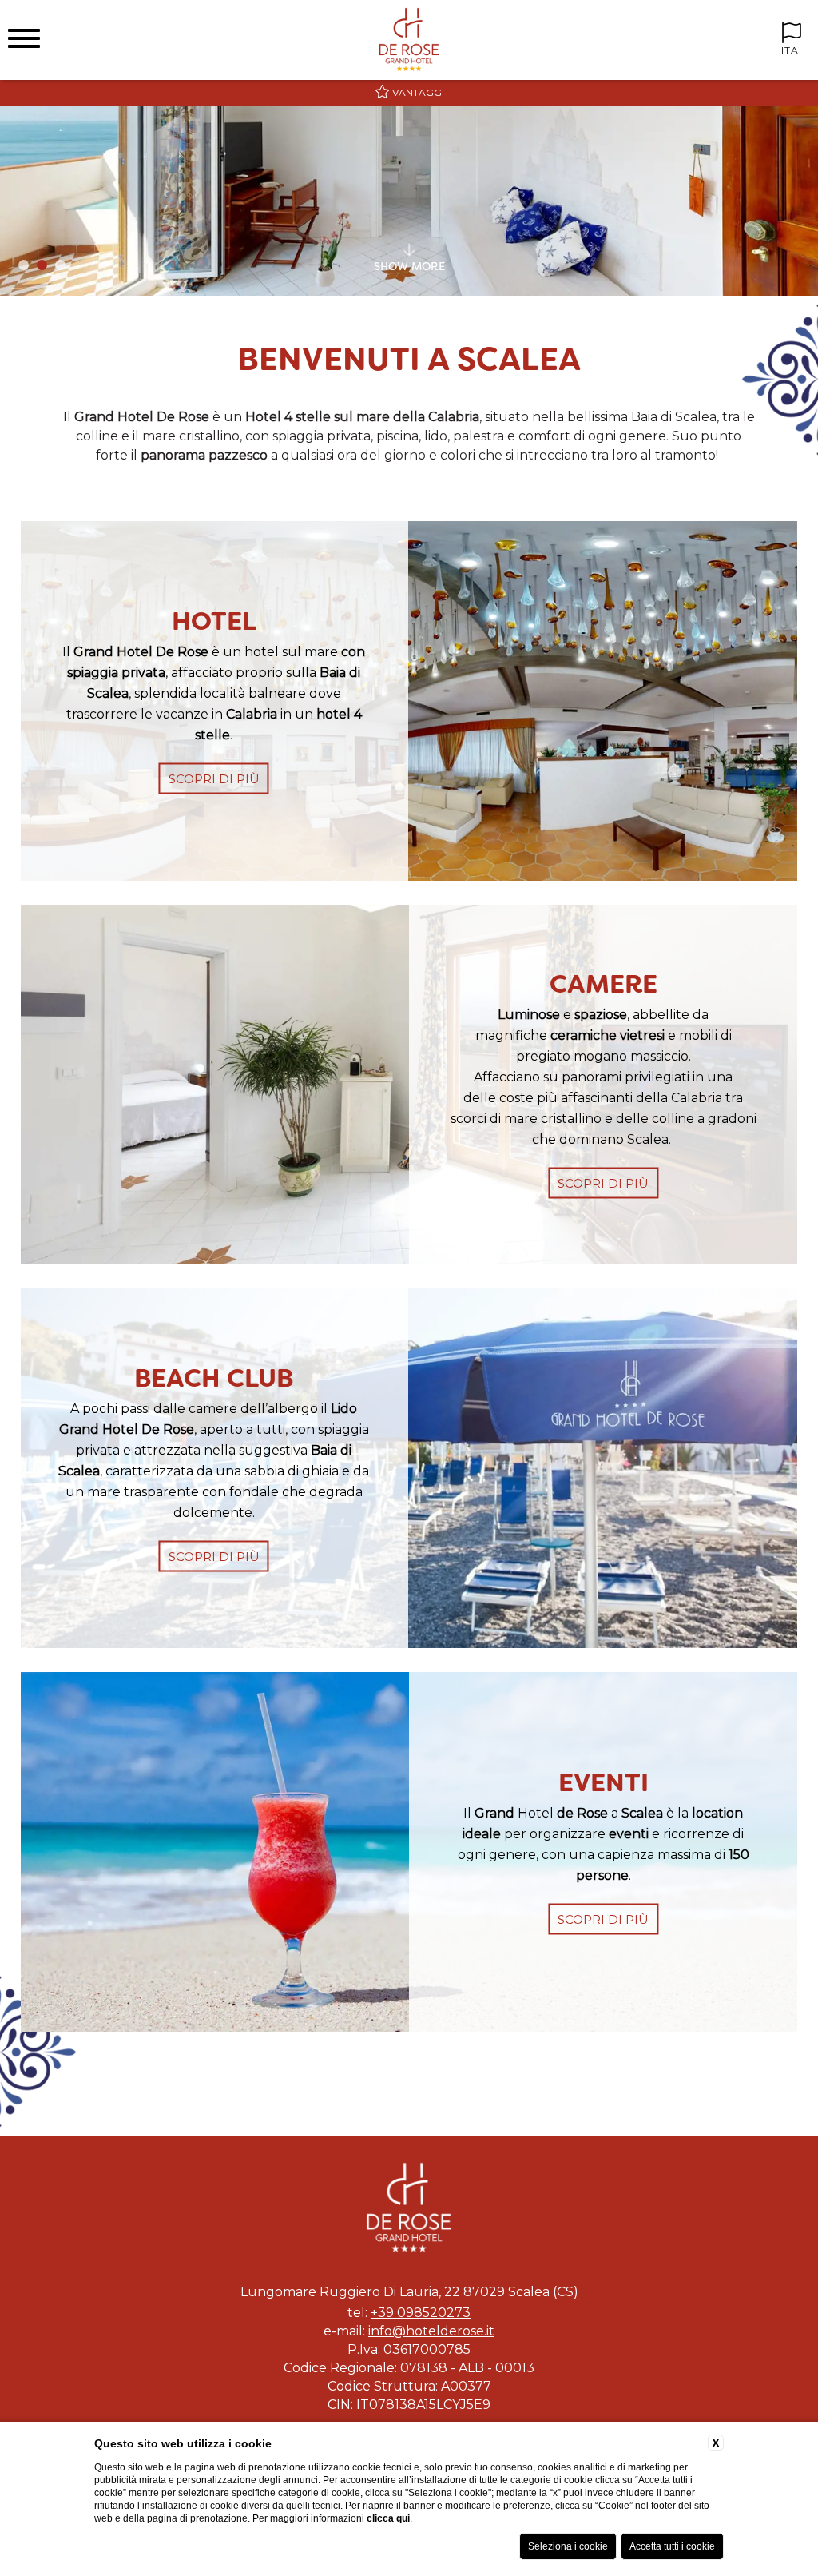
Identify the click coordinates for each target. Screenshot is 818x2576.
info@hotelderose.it (431, 2331)
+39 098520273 (421, 2313)
